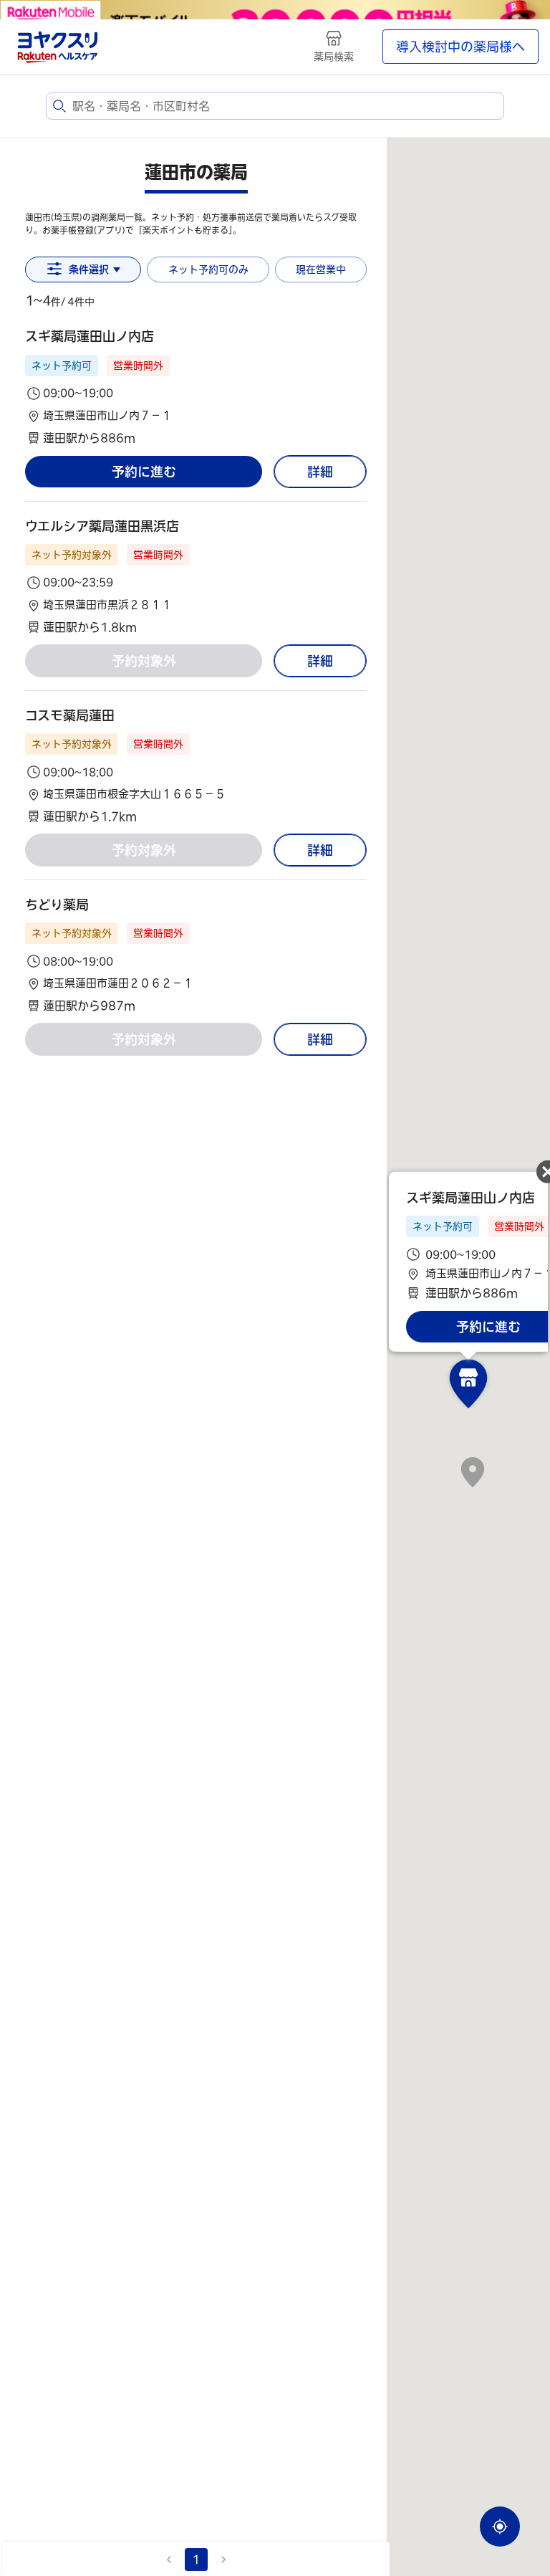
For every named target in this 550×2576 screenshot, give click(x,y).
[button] (196, 387)
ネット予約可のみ (208, 269)
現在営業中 (321, 269)
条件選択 (89, 269)
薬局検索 (334, 57)
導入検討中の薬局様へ (460, 47)
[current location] (500, 2527)
